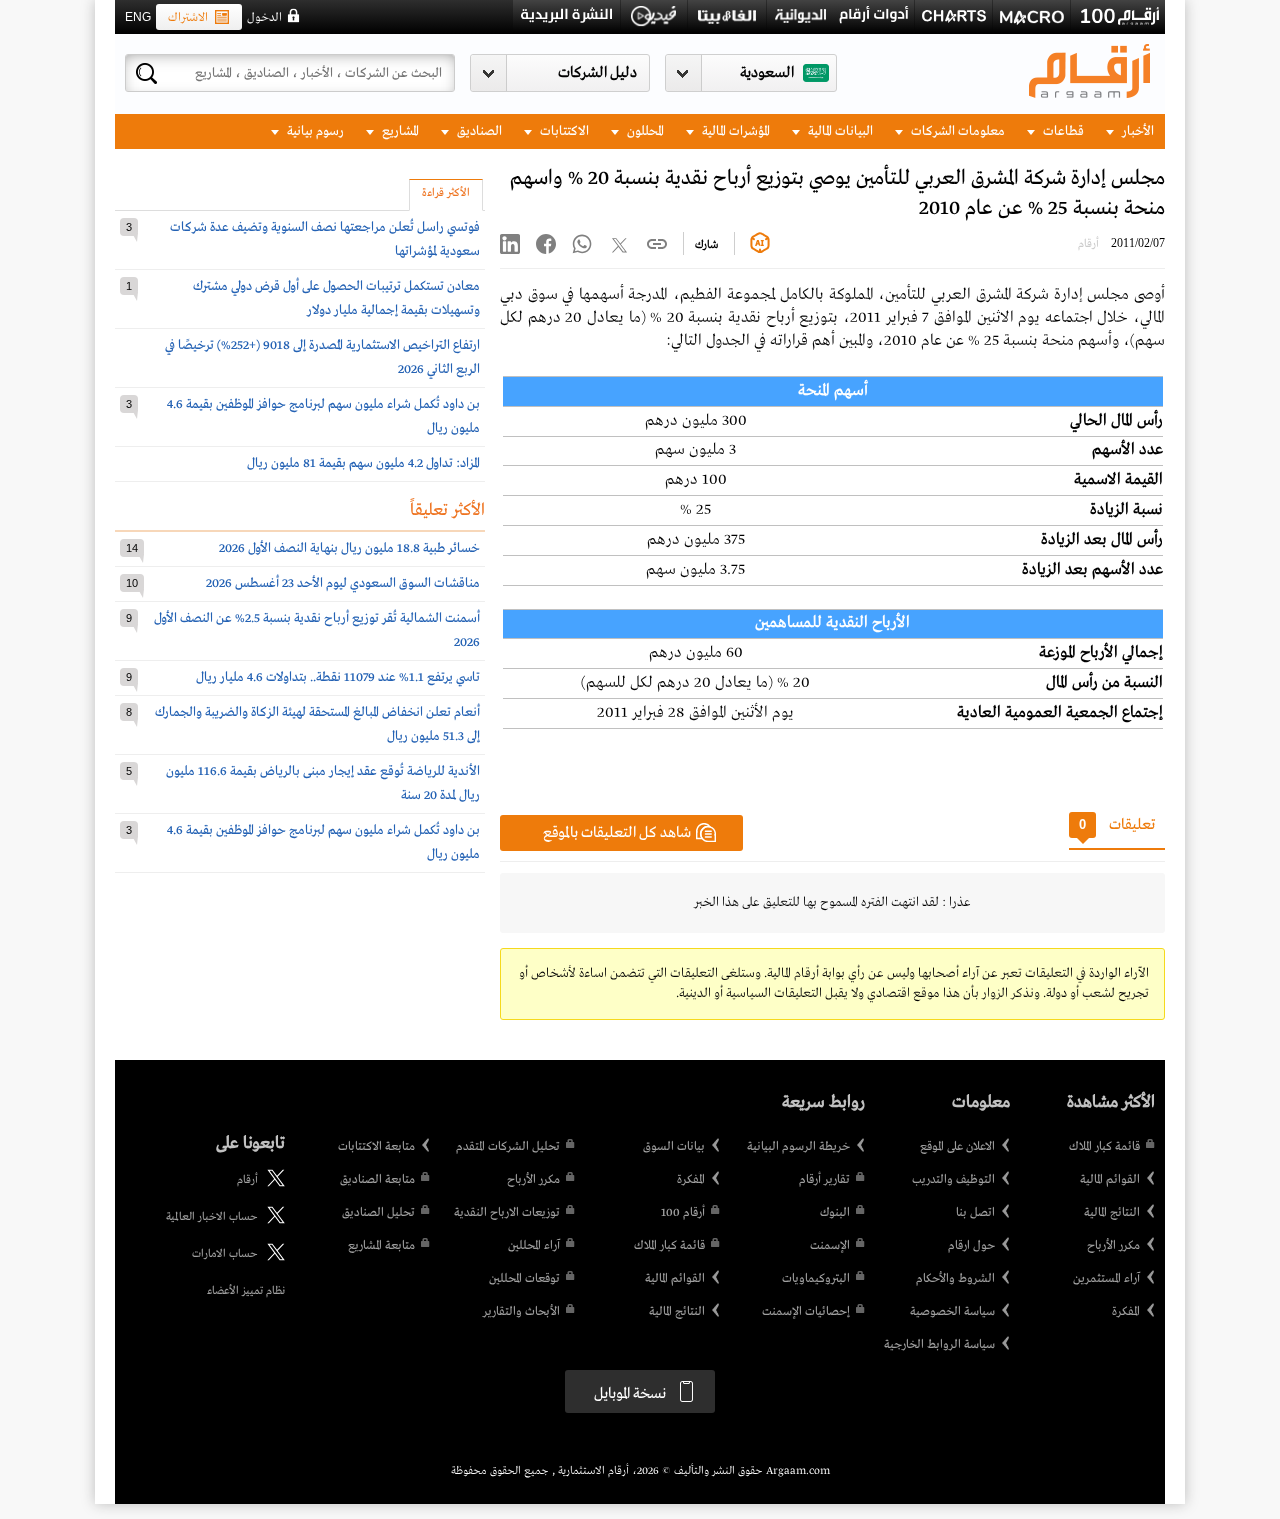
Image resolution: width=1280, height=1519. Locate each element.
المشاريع (399, 131)
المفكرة (1126, 1312)
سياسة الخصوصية (952, 1312)
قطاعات (1062, 131)
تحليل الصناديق (378, 1213)
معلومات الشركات (956, 131)
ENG (138, 17)
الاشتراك (188, 18)
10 (132, 583)
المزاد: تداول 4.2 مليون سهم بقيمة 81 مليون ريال (363, 463)
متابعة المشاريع (381, 1246)
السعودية (767, 73)
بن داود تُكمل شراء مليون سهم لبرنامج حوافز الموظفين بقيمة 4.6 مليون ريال (323, 416)
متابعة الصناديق (377, 1180)
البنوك (835, 1213)
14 (132, 548)
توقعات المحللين (524, 1279)
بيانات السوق (674, 1147)
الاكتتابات (563, 131)
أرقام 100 (683, 1213)
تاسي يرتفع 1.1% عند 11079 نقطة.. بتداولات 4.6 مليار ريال (338, 677)
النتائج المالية (1112, 1213)
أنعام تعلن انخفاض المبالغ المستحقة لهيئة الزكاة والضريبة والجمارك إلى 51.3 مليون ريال (317, 724)
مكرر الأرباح (1113, 1246)
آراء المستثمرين (1106, 1279)
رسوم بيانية (314, 131)
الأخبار (1136, 131)
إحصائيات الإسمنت (806, 1312)
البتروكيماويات (816, 1279)
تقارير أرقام (824, 1180)
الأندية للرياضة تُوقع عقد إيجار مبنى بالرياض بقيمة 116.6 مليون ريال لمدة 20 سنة (323, 783)
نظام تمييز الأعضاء (246, 1291)
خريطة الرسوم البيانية (798, 1147)
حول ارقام (971, 1246)
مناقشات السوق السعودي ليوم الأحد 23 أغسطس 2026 (343, 583)
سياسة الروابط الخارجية (939, 1345)
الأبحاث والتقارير (521, 1312)
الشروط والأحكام (955, 1279)
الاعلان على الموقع (957, 1147)
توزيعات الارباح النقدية (507, 1213)
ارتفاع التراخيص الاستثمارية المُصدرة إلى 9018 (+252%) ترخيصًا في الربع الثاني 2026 (322, 357)
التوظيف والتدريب (953, 1180)
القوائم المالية (1110, 1180)
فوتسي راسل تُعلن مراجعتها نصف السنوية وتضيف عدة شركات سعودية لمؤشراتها (325, 239)
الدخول (264, 18)
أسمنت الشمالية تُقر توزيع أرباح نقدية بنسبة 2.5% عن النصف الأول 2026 (317, 630)
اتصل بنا (975, 1213)
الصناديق (478, 131)
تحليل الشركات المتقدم (508, 1147)
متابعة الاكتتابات (376, 1147)
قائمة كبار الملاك (1104, 1147)
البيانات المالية (839, 131)
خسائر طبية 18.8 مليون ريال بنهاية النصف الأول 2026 (349, 548)
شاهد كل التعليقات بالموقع (617, 833)
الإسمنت (830, 1246)
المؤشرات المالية (734, 131)
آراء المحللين (534, 1246)
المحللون (644, 131)
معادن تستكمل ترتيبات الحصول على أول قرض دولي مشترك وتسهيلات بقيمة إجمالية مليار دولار (336, 298)
